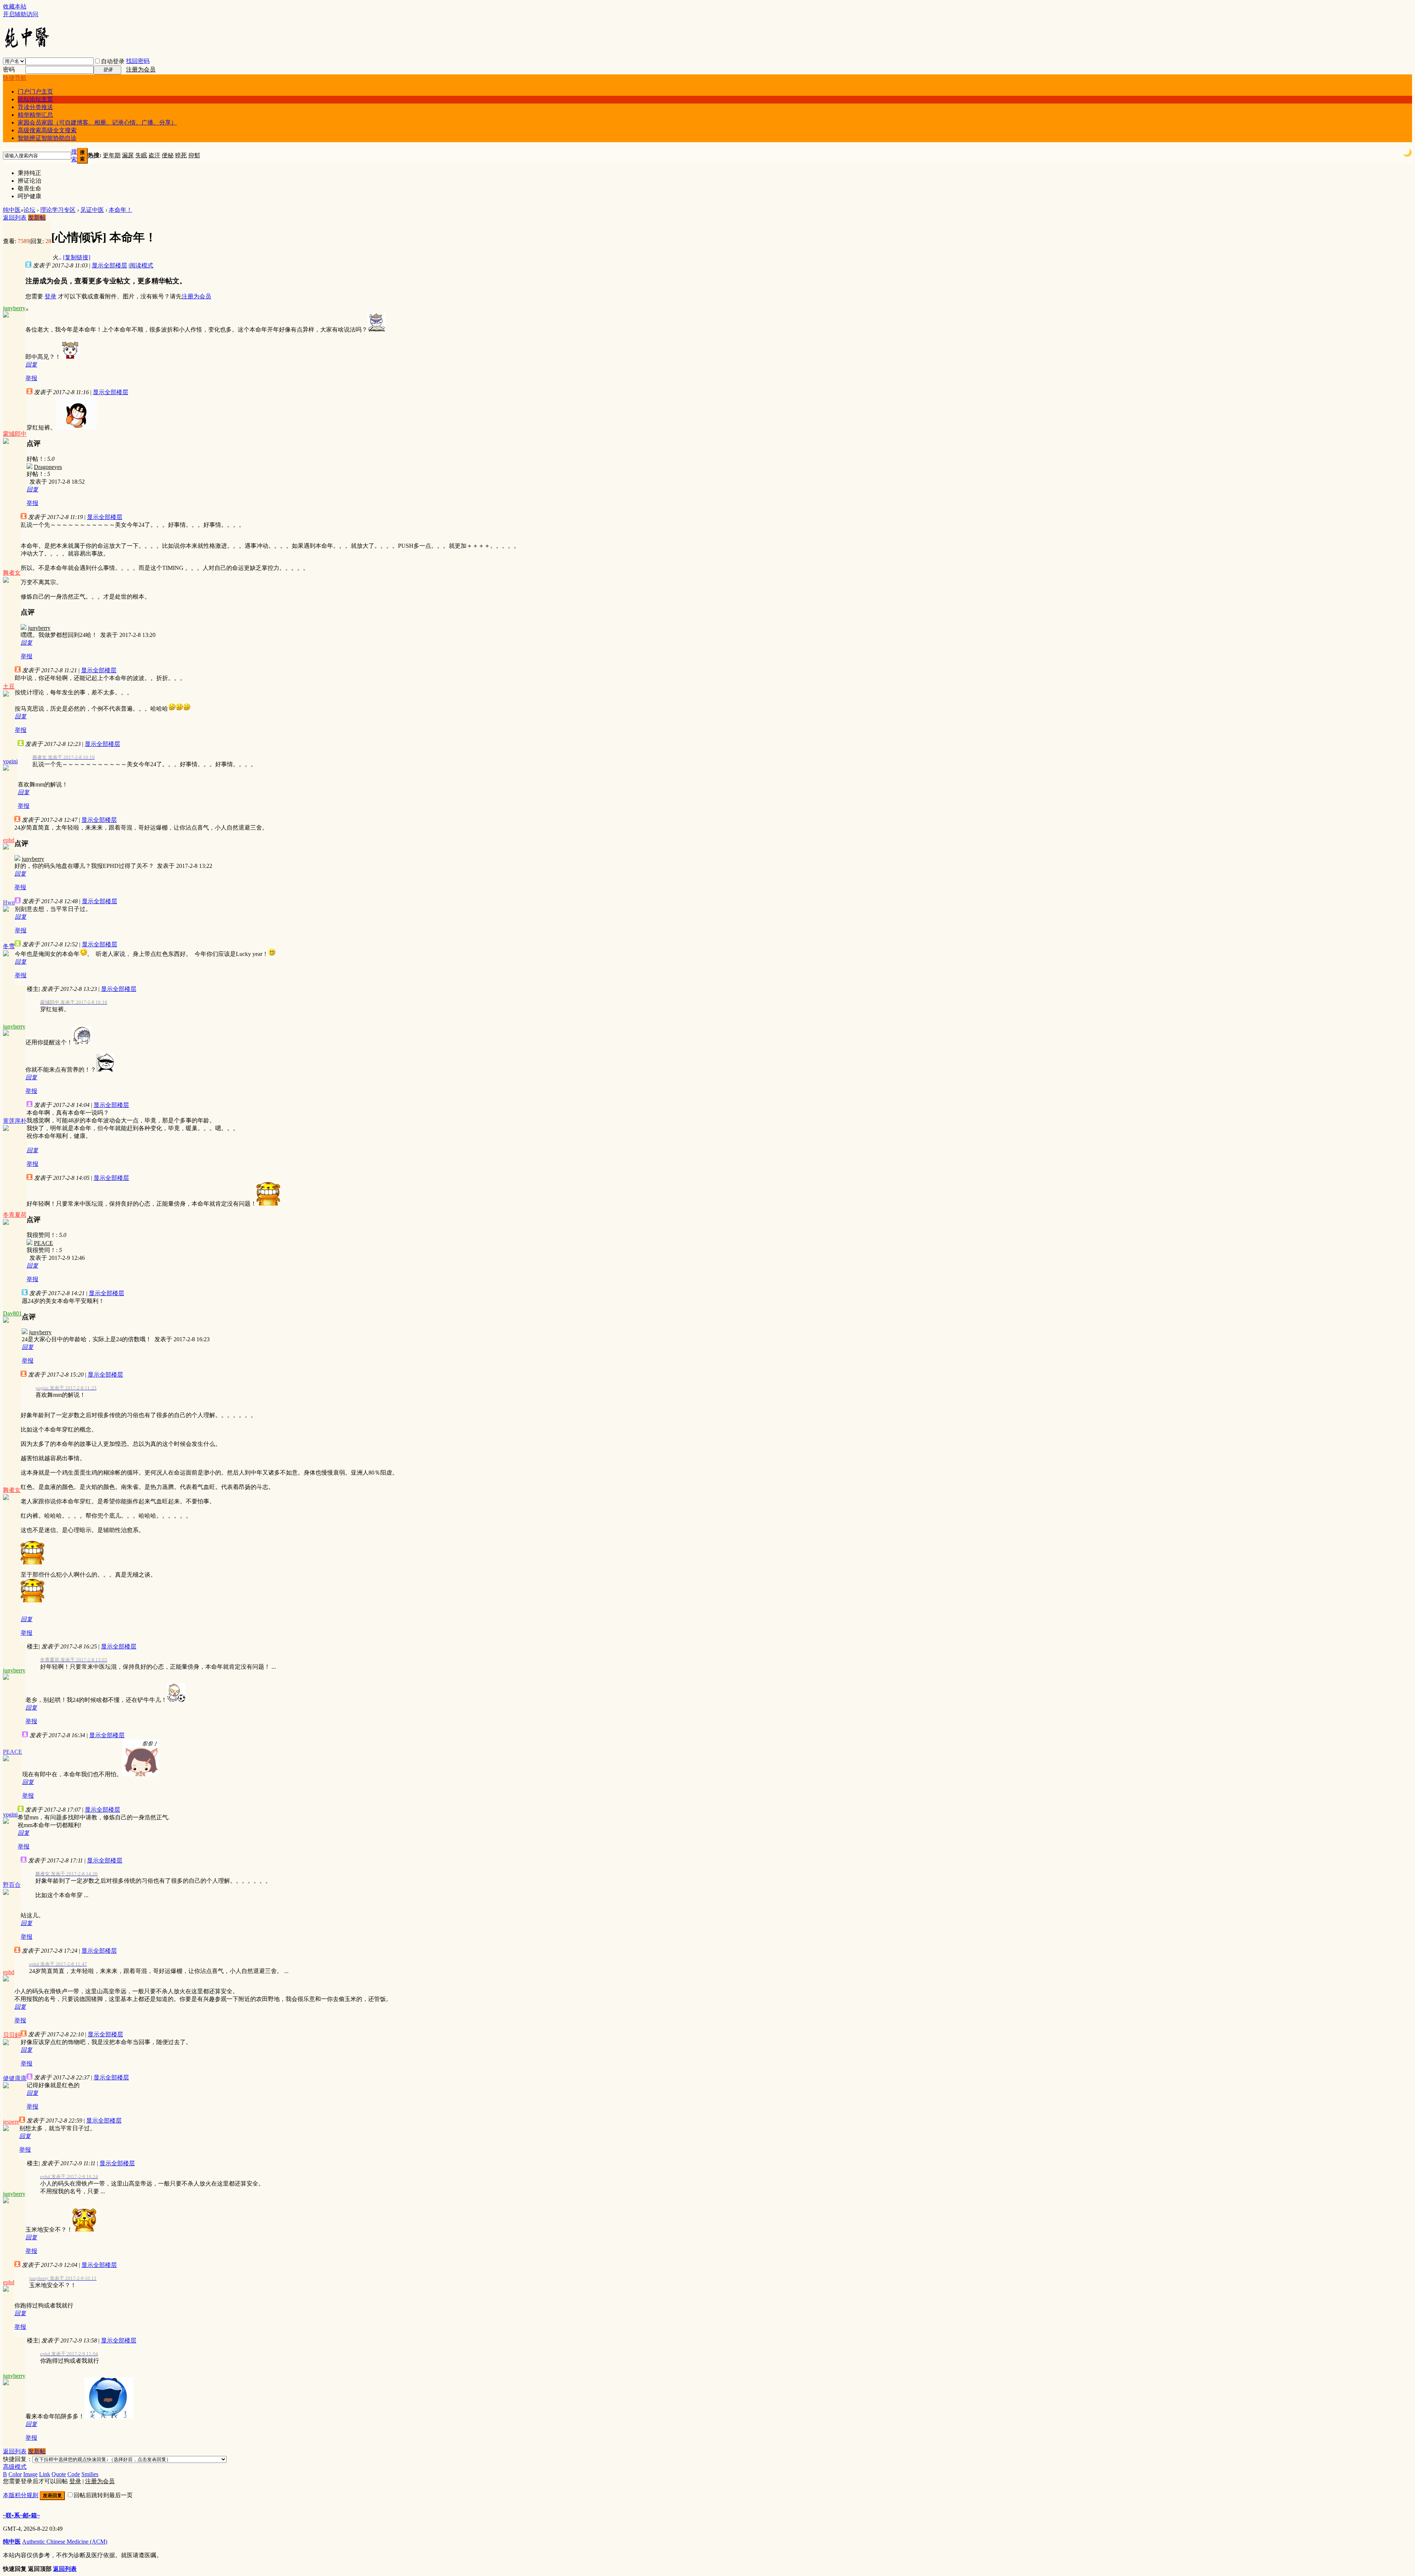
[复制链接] (77, 257)
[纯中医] (27, 47)
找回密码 (138, 61)
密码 (9, 69)
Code (74, 2474)
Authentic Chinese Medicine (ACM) (65, 2542)
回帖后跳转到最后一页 (103, 2495)
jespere (11, 2122)
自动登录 (113, 61)
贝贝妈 (12, 2035)
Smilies (90, 2474)
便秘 (168, 155)
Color (15, 2474)
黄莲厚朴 (15, 1121)
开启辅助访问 (21, 14)
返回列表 (15, 218)
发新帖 (37, 218)
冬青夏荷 (15, 1215)
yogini (10, 761)
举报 (31, 378)
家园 (97, 122)
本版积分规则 (21, 2495)
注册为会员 (141, 69)
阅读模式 (141, 265)
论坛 (35, 99)
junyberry (14, 308)
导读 (35, 107)
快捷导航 (15, 78)
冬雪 (9, 946)
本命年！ (120, 210)
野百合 (12, 1885)
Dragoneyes (48, 467)
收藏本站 (15, 6)
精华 (35, 115)
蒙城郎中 (15, 434)
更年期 (112, 155)
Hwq (9, 902)
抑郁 (194, 155)
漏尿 (128, 155)
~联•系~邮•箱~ (21, 2515)
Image (30, 2474)
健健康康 (15, 2078)
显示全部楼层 (109, 265)
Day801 (12, 1313)
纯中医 (12, 210)
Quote (59, 2474)
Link (45, 2474)
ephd (9, 840)
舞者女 (12, 573)
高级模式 (15, 2467)
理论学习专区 (58, 210)
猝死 (181, 155)
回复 (31, 365)
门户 (35, 92)
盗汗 (154, 155)
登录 (50, 296)
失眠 (141, 155)
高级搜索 (47, 130)
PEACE (43, 1243)
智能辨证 (47, 138)
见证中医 (92, 210)
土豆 (9, 686)
